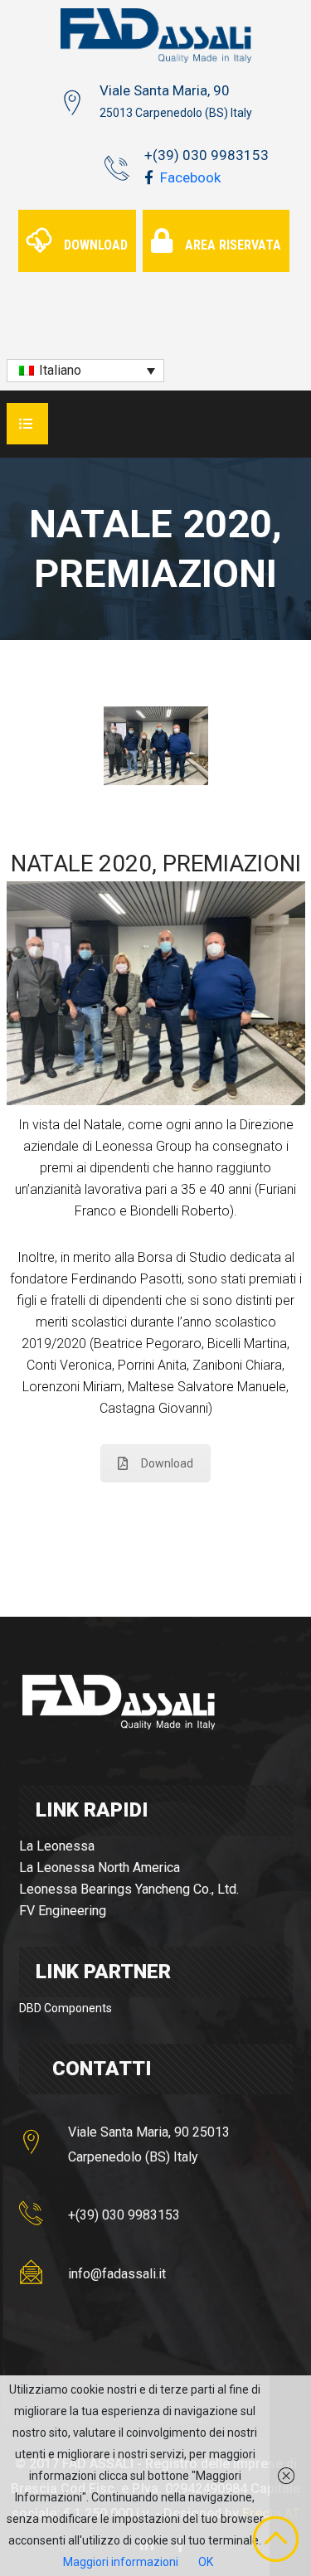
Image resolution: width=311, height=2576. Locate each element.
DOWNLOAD (96, 245)
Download (167, 1463)
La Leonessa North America (100, 1868)
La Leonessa (57, 1846)
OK (206, 2562)
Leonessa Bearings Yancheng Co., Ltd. (129, 1889)
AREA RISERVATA (233, 245)
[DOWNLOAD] (79, 221)
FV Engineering (63, 1911)
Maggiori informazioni (121, 2562)
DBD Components (66, 2008)
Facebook (189, 177)
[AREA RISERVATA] (218, 221)
